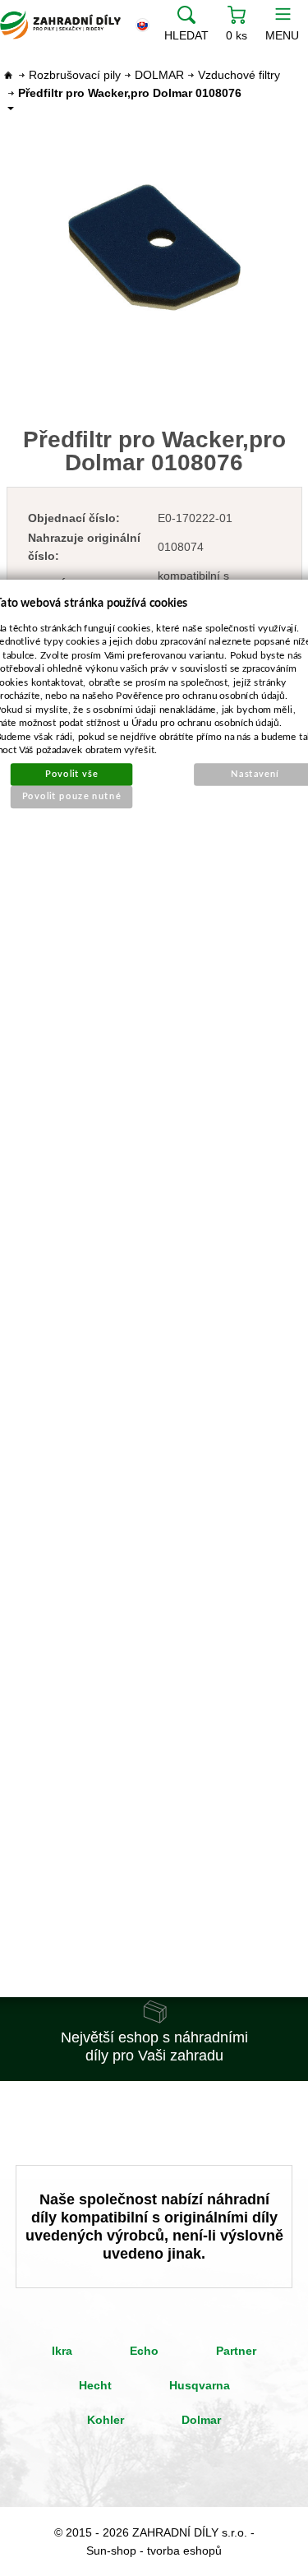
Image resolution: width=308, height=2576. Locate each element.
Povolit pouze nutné (71, 796)
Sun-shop (111, 2551)
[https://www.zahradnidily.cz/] (60, 25)
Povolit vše (71, 773)
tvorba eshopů (184, 2551)
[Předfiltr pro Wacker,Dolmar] (154, 247)
